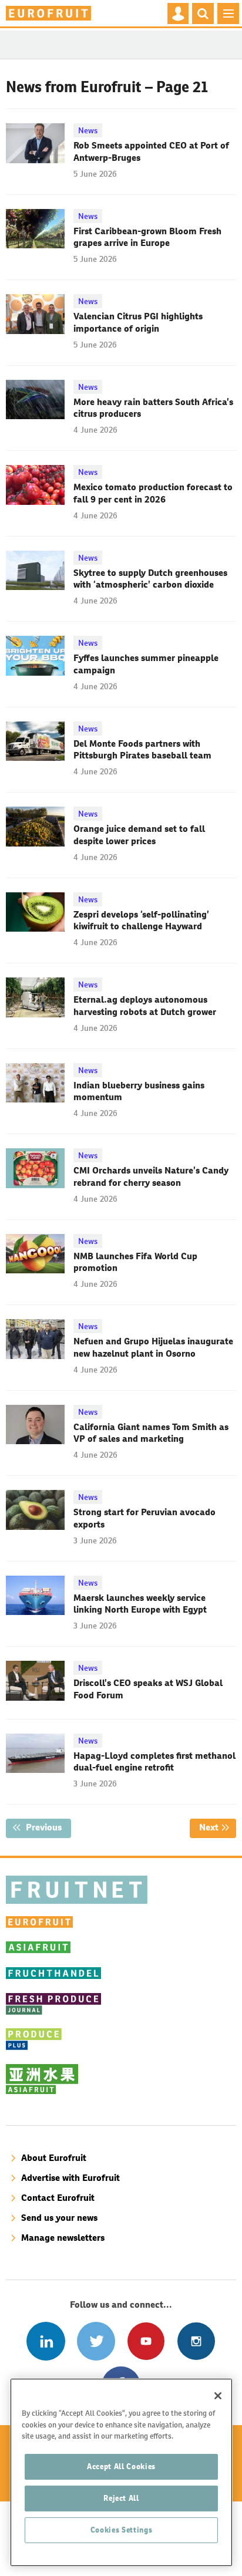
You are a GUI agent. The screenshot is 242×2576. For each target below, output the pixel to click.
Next (218, 1827)
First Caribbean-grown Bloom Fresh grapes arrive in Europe (147, 237)
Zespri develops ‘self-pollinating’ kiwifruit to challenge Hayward (141, 920)
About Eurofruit (54, 2158)
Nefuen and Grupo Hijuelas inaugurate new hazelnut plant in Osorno (153, 1347)
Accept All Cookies (121, 2467)
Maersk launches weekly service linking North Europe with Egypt (140, 1604)
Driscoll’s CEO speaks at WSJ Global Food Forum (148, 1689)
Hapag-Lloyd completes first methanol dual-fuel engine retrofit (154, 1761)
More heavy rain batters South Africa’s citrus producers (153, 408)
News (88, 130)
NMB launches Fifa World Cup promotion (135, 1262)
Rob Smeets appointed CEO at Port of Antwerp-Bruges (151, 151)
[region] (121, 2472)
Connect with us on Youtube (146, 2341)
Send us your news (59, 2218)
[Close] (218, 2396)
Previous (47, 1827)
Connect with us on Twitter (96, 2341)
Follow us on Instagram (196, 2341)
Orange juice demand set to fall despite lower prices (139, 834)
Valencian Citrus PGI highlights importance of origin (138, 322)
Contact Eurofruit (58, 2198)
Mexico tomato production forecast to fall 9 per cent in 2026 (153, 493)
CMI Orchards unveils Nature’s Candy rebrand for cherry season (151, 1176)
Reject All (121, 2498)
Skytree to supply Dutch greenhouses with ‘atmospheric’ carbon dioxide (150, 579)
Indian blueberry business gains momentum (139, 1091)
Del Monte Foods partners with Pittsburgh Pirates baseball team (142, 749)
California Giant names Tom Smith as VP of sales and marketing (151, 1433)
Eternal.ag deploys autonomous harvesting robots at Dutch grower (145, 1005)
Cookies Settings (122, 2530)
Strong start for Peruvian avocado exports (144, 1518)
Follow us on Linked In (46, 2341)
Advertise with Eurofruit (70, 2178)
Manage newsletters (63, 2238)
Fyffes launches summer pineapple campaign (146, 664)
